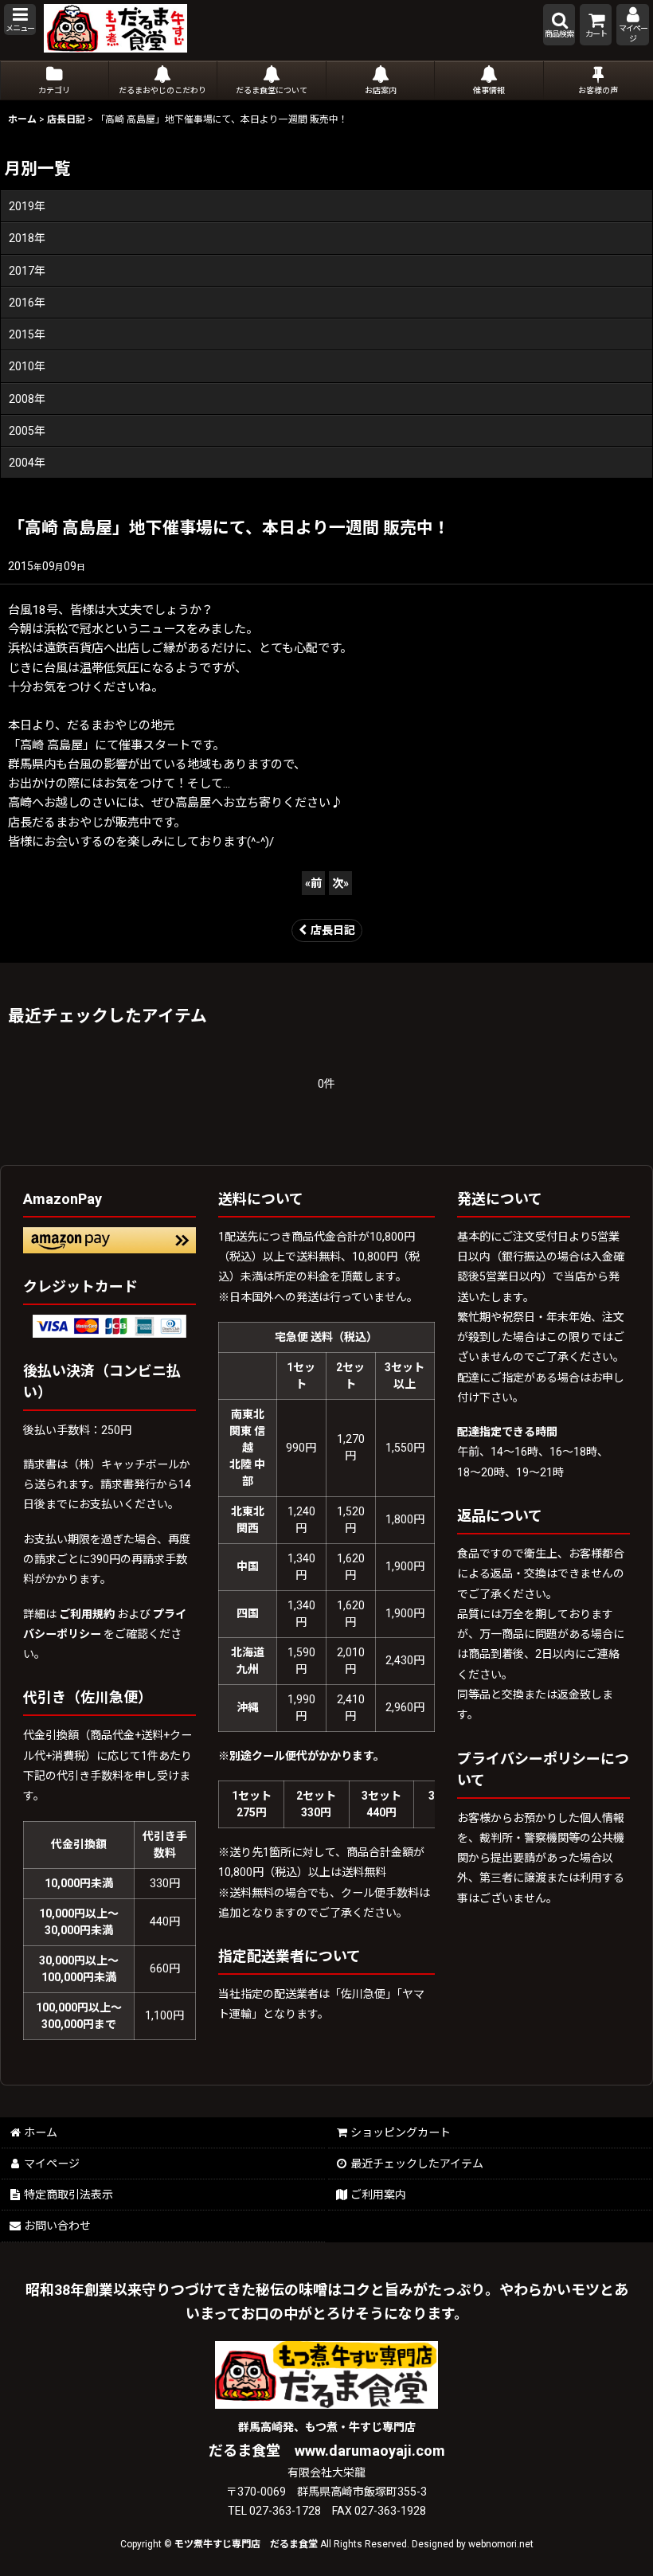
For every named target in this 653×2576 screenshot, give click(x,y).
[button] (20, 20)
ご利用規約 (87, 1614)
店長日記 (333, 930)
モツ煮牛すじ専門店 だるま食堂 (246, 2544)
